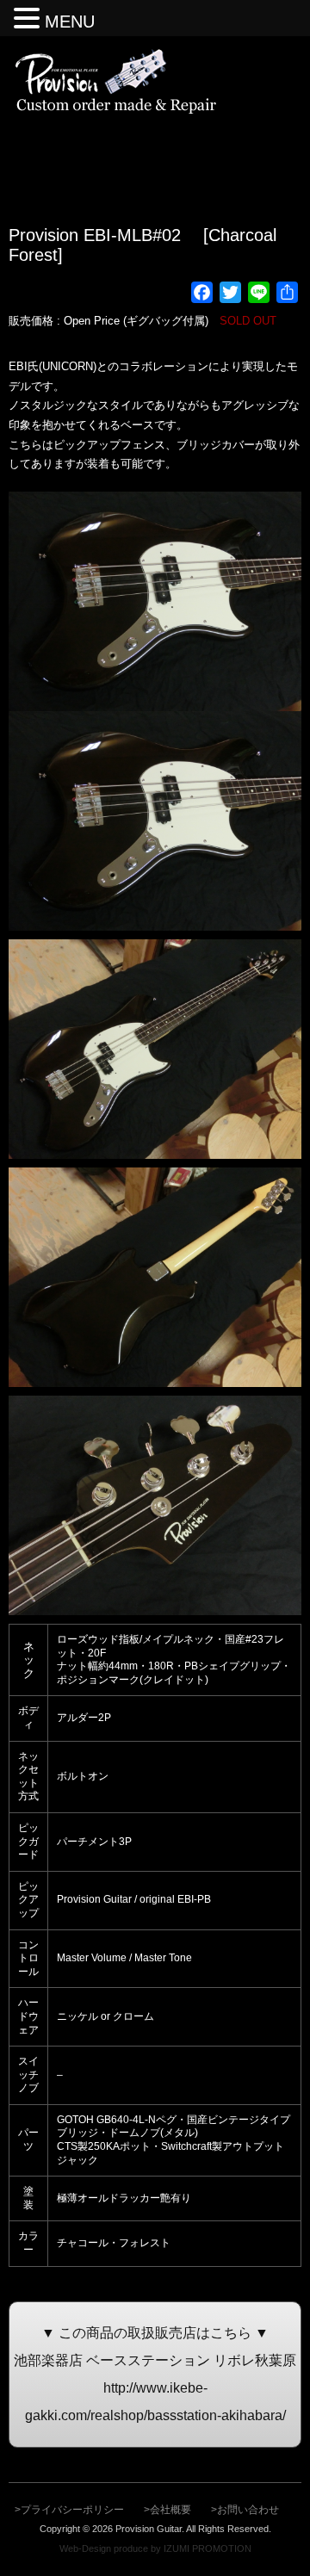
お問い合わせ (248, 2510)
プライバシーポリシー (72, 2510)
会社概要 (170, 2510)
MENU (70, 22)
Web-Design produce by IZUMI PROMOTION (155, 2548)
